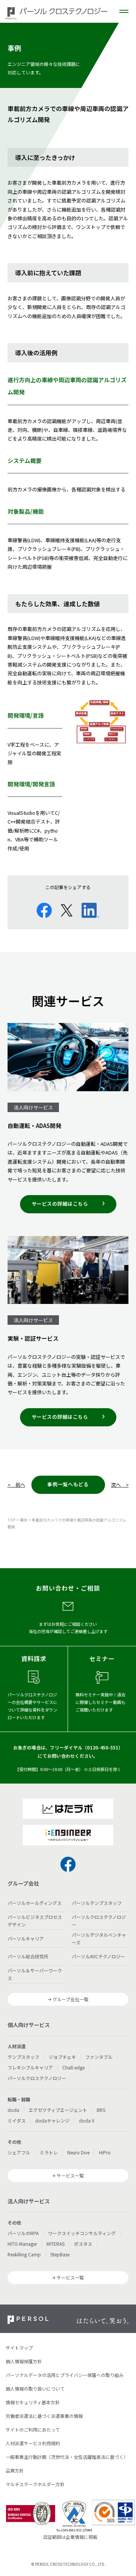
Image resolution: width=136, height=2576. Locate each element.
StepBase (60, 2254)
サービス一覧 (70, 2175)
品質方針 (15, 2470)
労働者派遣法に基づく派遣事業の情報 (44, 2416)
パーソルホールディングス (35, 1903)
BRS (101, 2110)
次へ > (120, 1485)
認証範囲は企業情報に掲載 (70, 2537)
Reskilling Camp (24, 2254)
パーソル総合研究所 (28, 1956)
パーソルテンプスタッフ (97, 1903)
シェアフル (19, 2152)
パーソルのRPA (23, 2233)
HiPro (105, 2152)
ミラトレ (49, 2152)
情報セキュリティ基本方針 (33, 2402)
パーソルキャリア (26, 1938)
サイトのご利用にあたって (33, 2429)
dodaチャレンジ (52, 2120)
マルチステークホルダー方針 (35, 2484)
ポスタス (83, 2244)
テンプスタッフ (23, 2057)
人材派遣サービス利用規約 (33, 2443)
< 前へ (16, 1485)
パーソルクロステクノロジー (99, 1921)
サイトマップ (19, 2348)
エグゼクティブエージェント (58, 2110)
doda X (87, 2120)
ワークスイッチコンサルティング (82, 2233)
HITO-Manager (22, 2244)
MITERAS (56, 2244)
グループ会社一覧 (70, 1999)
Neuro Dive (78, 2152)
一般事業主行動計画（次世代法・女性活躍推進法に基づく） (67, 2457)
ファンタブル (99, 2057)
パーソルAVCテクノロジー (98, 1956)
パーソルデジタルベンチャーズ (99, 1938)
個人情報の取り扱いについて (35, 2389)
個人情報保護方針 (24, 2361)
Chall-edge (73, 2067)
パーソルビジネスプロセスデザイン (35, 1921)
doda (13, 2110)
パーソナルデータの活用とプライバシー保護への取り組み (65, 2375)
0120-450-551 (103, 1747)
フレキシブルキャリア (30, 2067)
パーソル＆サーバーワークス (35, 1974)
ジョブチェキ (62, 2057)
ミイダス (17, 2120)
